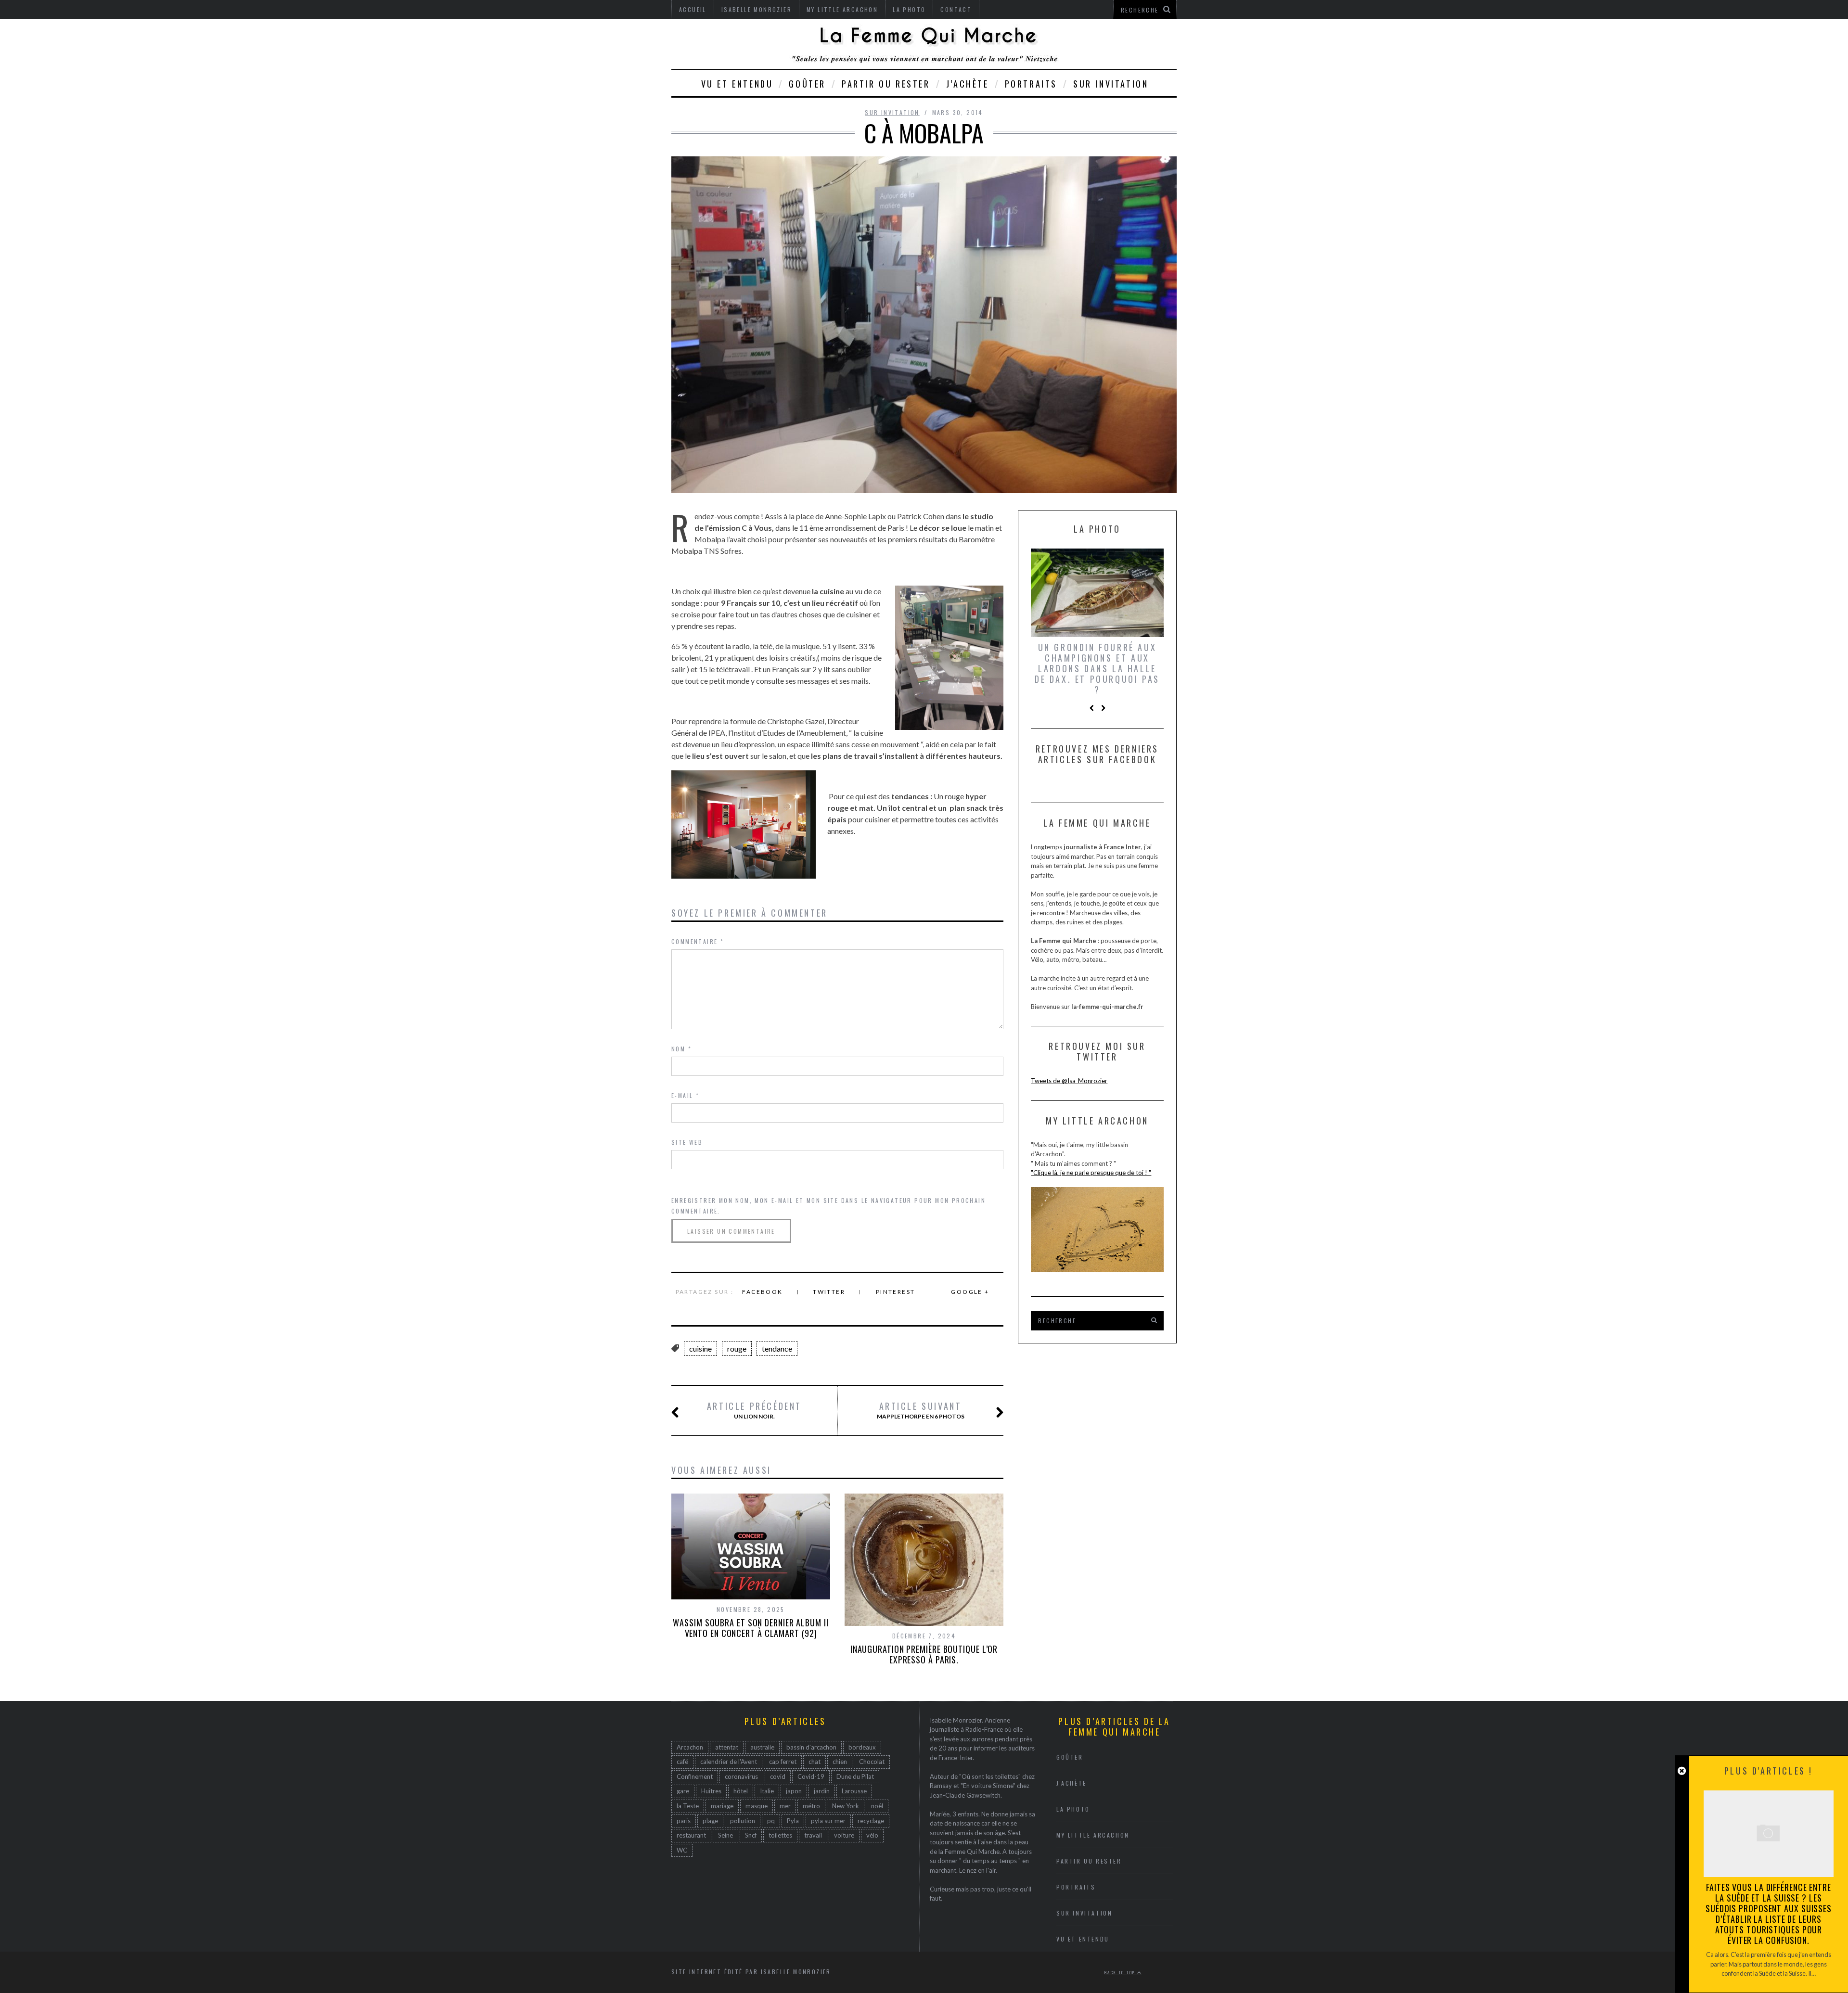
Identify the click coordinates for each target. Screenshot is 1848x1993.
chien (840, 1762)
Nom (681, 1049)
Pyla (793, 1821)
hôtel (741, 1791)
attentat (727, 1747)
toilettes (780, 1835)
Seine (725, 1835)
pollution (743, 1821)
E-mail (685, 1095)
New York (846, 1806)
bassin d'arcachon (811, 1747)
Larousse (854, 1791)
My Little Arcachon (1093, 1835)
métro (811, 1806)
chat (815, 1762)
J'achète (1072, 1783)
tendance (777, 1348)
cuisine (700, 1348)
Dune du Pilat (855, 1776)
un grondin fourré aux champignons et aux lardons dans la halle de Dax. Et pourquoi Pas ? (1097, 668)
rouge (737, 1348)
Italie (767, 1791)
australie (762, 1747)
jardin (822, 1791)
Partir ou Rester (886, 84)
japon (794, 1791)
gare (683, 1791)
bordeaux (862, 1747)
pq (771, 1821)
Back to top (1121, 1972)
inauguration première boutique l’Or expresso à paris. (924, 1654)
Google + (970, 1292)
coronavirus (741, 1776)
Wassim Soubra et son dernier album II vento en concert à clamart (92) (751, 1628)
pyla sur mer (828, 1821)
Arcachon (690, 1747)
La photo (1073, 1809)
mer (785, 1806)
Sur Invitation (1111, 84)
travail (813, 1835)
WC (682, 1850)
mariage (722, 1806)
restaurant (691, 1835)
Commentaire (698, 941)
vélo (872, 1835)
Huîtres (711, 1791)
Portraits (1031, 84)
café (682, 1762)
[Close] (1682, 1771)
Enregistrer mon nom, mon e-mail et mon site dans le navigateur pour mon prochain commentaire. (828, 1206)
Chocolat (872, 1762)
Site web (687, 1142)
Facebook (762, 1292)
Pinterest (896, 1292)
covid (778, 1776)
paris (684, 1821)
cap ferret (783, 1762)
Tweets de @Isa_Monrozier (1069, 1081)
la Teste (688, 1806)
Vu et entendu (737, 84)
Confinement (695, 1776)
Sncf (751, 1835)
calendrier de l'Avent (729, 1762)
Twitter (829, 1292)
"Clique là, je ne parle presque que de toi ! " (1091, 1173)
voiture (844, 1835)
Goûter (807, 84)
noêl (877, 1806)
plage (710, 1821)
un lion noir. (754, 1410)
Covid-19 (811, 1776)
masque (757, 1806)
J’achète (968, 84)
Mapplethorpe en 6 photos (921, 1410)
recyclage (871, 1821)
